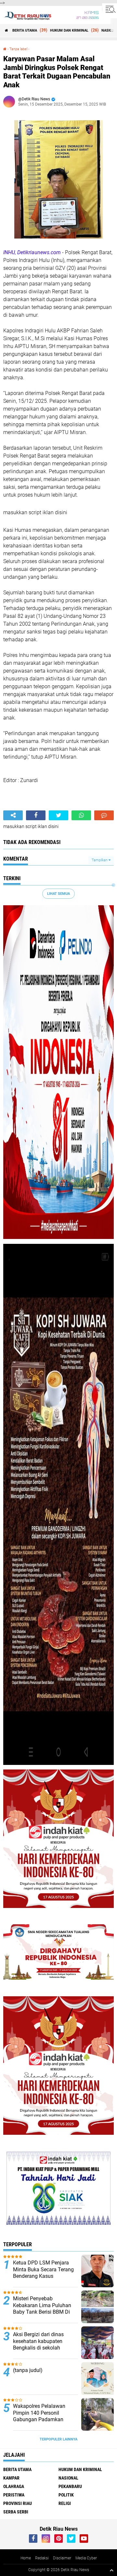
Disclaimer (62, 2558)
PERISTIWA (14, 2495)
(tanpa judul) (28, 2370)
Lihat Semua (58, 894)
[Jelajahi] (110, 9)
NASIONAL (68, 2478)
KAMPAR (11, 2478)
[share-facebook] (36, 815)
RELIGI (65, 2503)
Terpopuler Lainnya (58, 2439)
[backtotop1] (111, 2570)
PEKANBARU (70, 2486)
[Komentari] (104, 815)
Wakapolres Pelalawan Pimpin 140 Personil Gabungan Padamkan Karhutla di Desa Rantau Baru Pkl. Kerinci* (41, 2420)
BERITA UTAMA (25, 30)
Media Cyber (86, 2558)
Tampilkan (100, 860)
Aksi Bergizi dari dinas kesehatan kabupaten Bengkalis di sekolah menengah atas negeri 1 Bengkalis (41, 2348)
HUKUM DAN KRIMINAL (69, 30)
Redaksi (42, 2558)
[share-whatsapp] (81, 815)
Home (26, 2558)
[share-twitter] (58, 815)
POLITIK (66, 2495)
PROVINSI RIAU (18, 2503)
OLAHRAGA (14, 2486)
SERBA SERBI (16, 2512)
